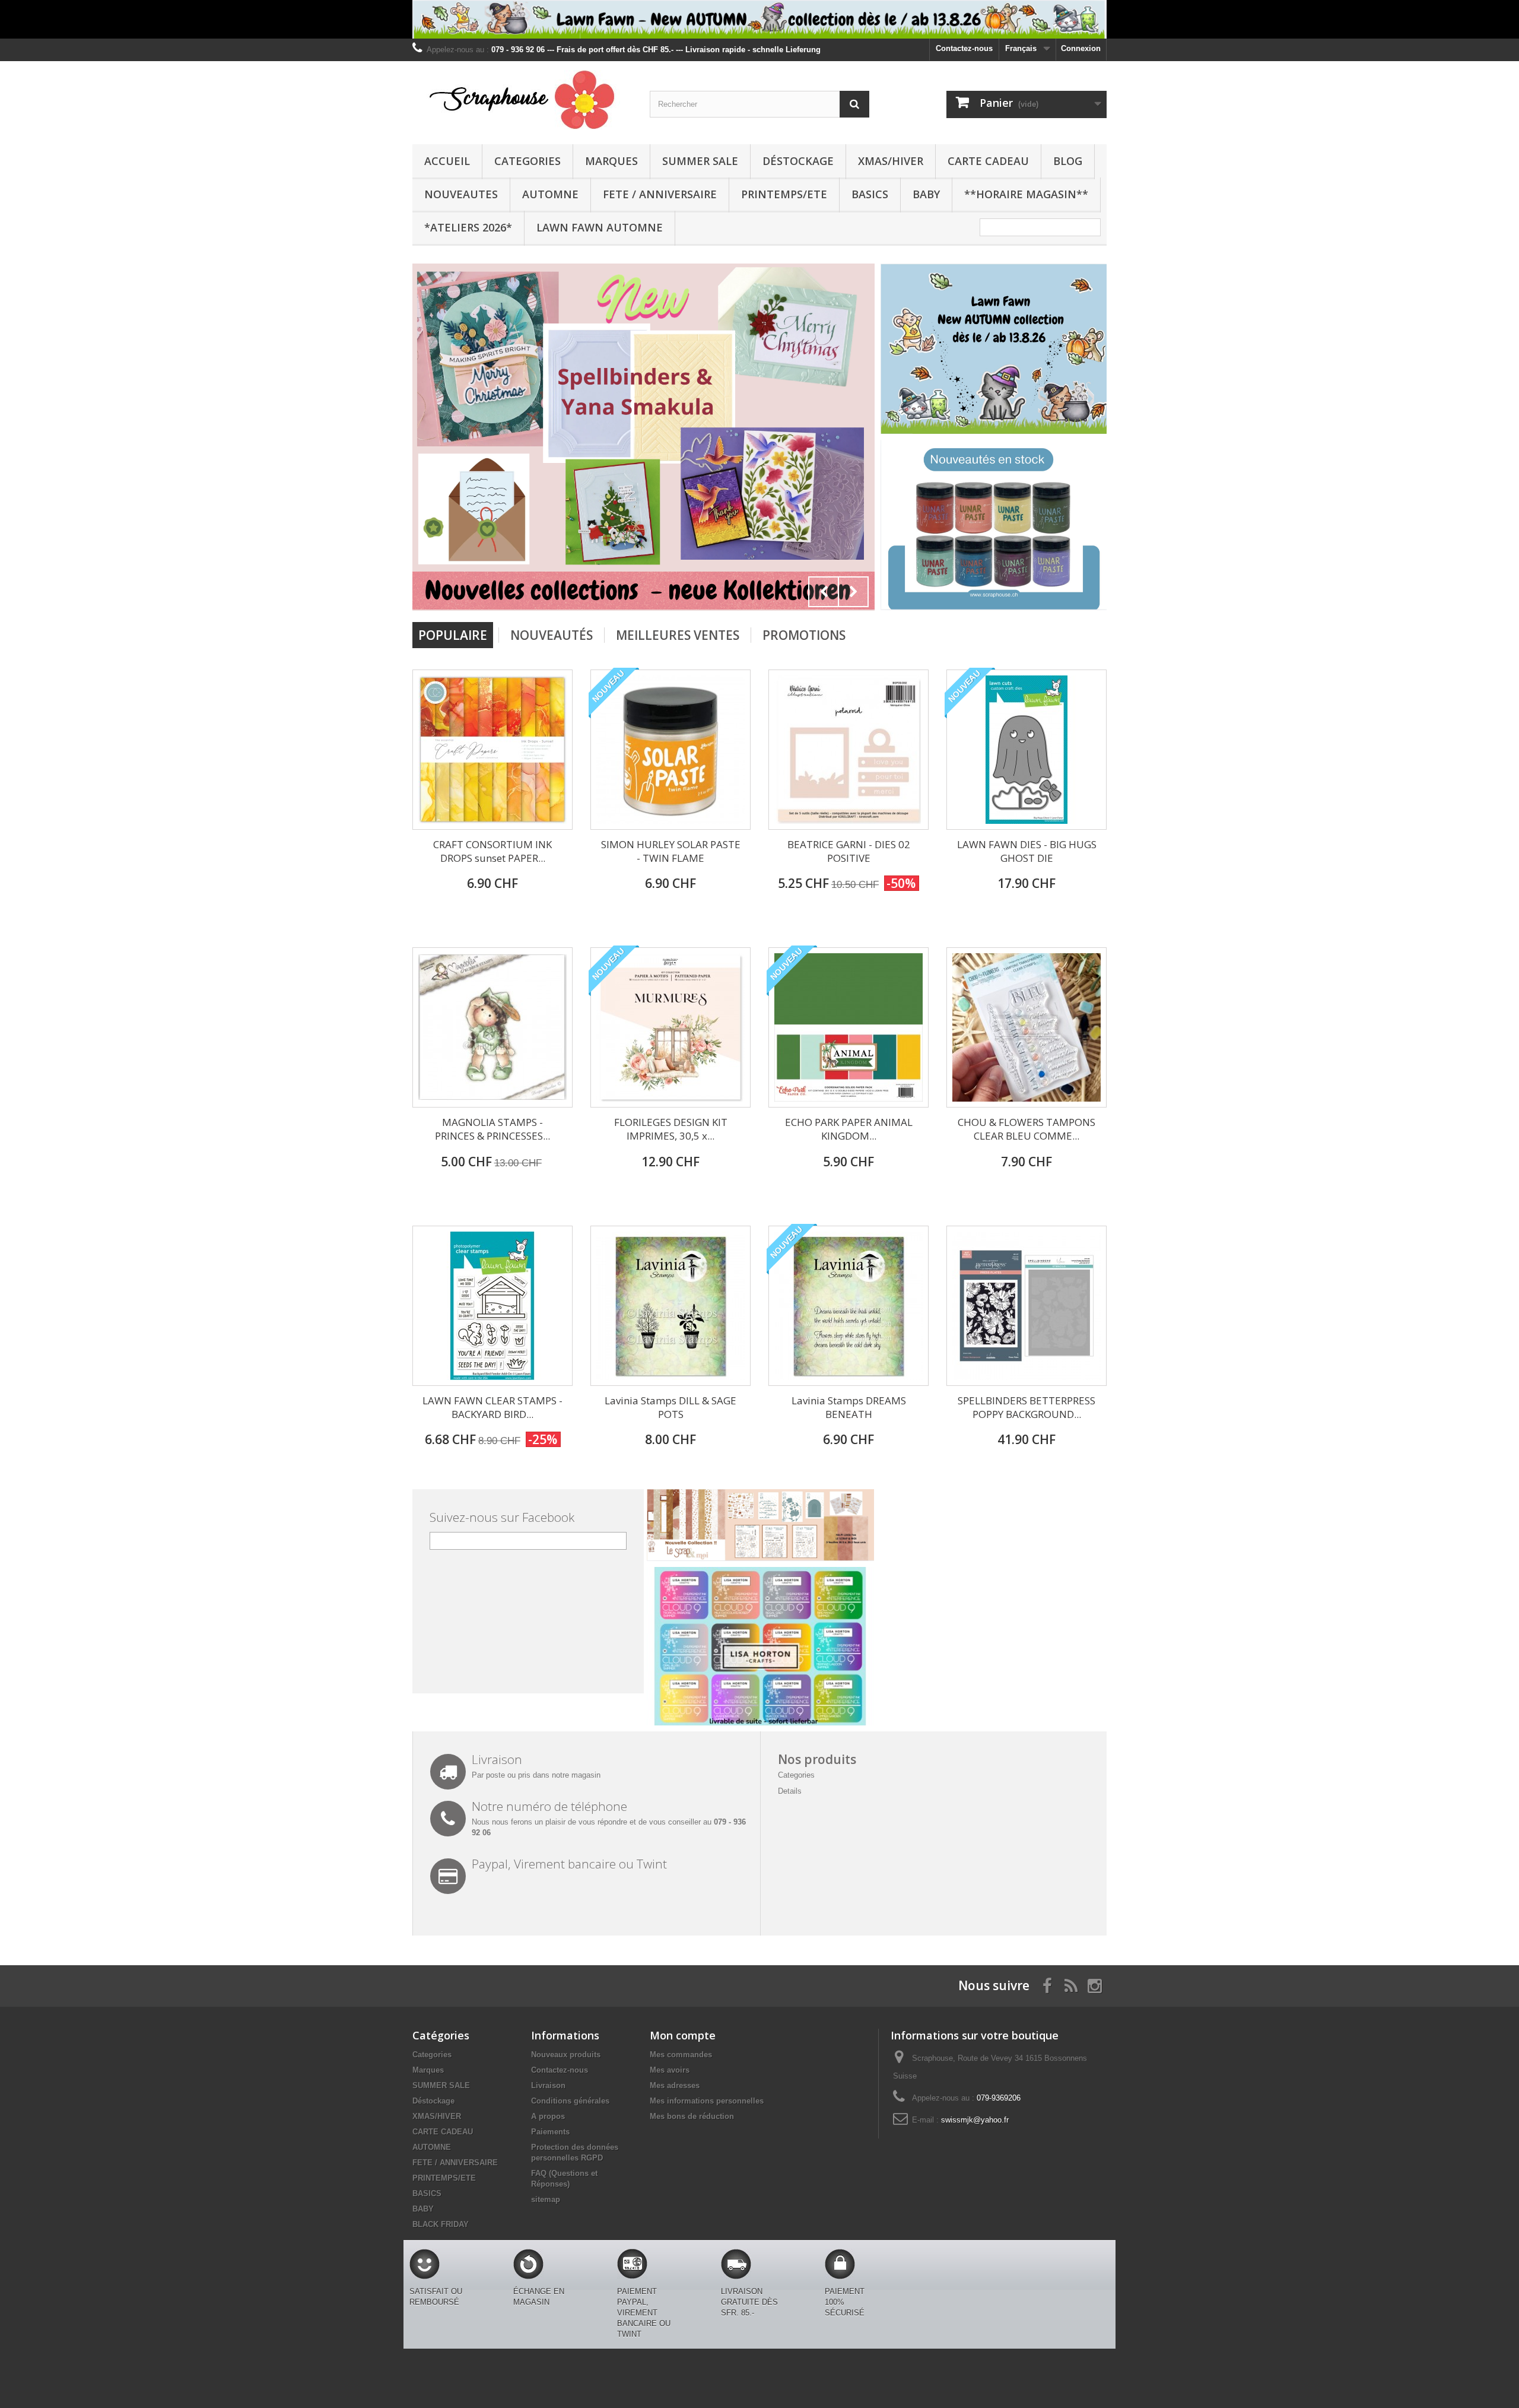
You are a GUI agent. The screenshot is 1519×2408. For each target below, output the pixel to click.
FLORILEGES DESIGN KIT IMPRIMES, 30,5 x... (671, 1129)
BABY (926, 194)
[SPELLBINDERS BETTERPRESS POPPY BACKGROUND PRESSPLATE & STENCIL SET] (1027, 1306)
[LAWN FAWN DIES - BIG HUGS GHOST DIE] (1027, 750)
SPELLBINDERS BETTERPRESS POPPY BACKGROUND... (1027, 1407)
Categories (527, 161)
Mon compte (683, 2035)
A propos (548, 2116)
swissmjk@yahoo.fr (975, 2120)
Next (853, 592)
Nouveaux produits (566, 2055)
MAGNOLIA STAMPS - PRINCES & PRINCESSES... (492, 1129)
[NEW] (994, 348)
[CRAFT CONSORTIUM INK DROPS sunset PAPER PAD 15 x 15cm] (492, 750)
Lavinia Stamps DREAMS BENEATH (849, 1407)
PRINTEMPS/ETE (784, 194)
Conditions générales (570, 2101)
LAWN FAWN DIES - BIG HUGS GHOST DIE (1027, 851)
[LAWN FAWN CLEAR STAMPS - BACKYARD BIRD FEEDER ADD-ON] (492, 1306)
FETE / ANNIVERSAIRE (660, 194)
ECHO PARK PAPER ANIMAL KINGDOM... (849, 1129)
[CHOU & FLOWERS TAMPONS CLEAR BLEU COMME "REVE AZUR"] (1027, 1027)
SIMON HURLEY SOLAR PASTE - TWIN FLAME (671, 851)
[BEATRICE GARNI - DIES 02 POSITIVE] (849, 750)
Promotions (804, 635)
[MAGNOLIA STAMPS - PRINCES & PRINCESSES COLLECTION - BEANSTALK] (492, 1027)
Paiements (550, 2132)
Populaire (453, 635)
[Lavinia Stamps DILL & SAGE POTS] (670, 1306)
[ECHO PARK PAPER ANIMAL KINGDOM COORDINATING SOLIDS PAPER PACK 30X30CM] (849, 1027)
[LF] (759, 19)
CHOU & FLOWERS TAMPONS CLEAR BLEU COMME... (1027, 1129)
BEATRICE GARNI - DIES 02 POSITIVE (849, 851)
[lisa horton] (760, 1646)
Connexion (1081, 48)
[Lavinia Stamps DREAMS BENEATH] (849, 1306)
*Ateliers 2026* (468, 227)
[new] (505, 437)
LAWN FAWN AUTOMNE (600, 227)
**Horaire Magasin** (1026, 194)
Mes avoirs (670, 2070)
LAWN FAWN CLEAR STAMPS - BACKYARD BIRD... (492, 1407)
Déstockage (798, 161)
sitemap (546, 2199)
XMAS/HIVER (891, 161)
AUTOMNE (550, 194)
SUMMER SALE (700, 161)
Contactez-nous (964, 48)
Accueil (447, 161)
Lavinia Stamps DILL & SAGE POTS (670, 1407)
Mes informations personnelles (707, 2101)
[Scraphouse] (522, 100)
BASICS (870, 194)
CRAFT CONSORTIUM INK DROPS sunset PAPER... (492, 851)
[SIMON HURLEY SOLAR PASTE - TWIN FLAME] (670, 750)
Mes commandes (681, 2055)
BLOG (1068, 161)
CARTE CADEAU (988, 161)
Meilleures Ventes (678, 635)
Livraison (548, 2085)
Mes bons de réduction (692, 2116)
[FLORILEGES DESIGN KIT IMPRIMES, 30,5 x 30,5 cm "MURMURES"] (670, 1027)
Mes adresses (675, 2085)
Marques (611, 161)
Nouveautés (552, 635)
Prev (824, 592)
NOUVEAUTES (461, 194)
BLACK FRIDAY (441, 2224)
